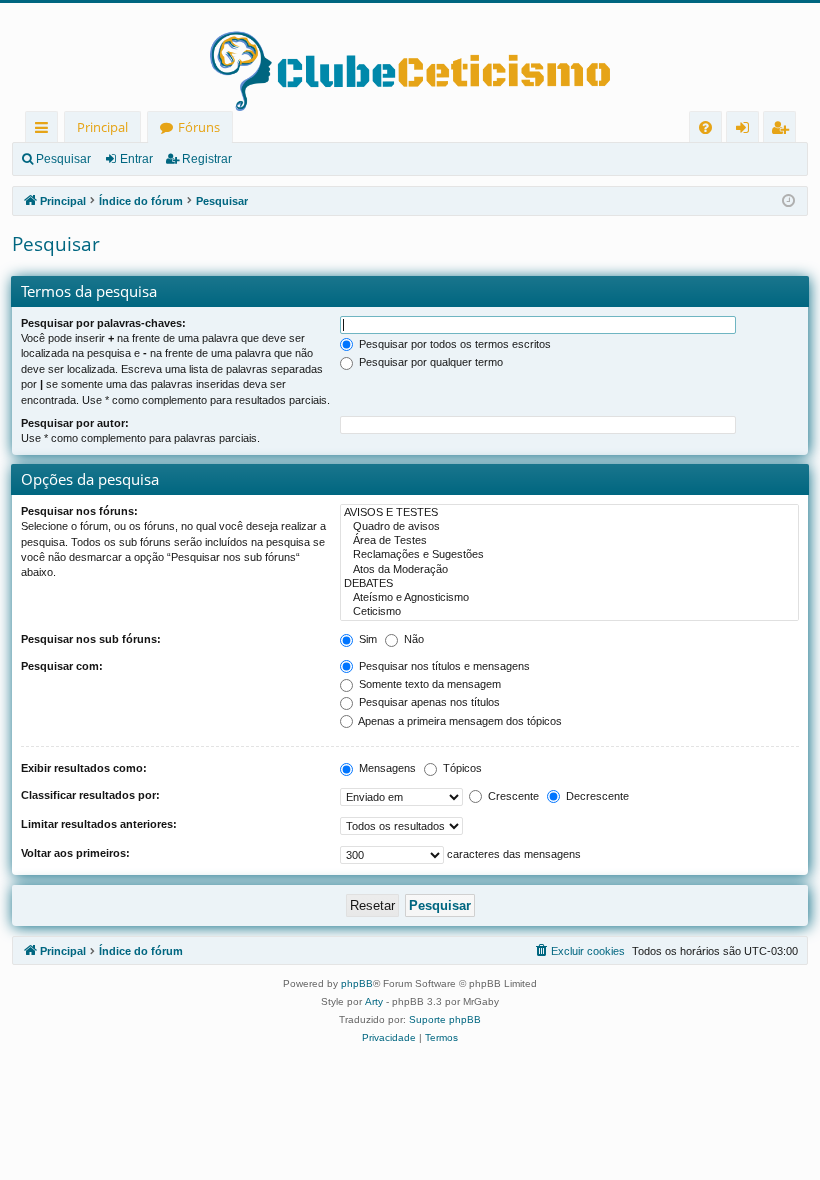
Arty (374, 1001)
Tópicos (461, 768)
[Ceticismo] (569, 612)
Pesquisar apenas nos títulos (428, 702)
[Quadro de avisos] (569, 527)
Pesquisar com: (62, 666)
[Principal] (410, 57)
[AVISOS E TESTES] (569, 513)
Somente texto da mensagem (428, 684)
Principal (102, 127)
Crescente (512, 796)
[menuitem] (705, 127)
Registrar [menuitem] (784, 130)
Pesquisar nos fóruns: (79, 511)
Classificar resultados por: (90, 795)
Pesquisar (63, 159)
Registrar (207, 159)
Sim (366, 639)
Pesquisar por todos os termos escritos (453, 344)
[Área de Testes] (569, 541)
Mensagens (386, 768)
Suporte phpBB (445, 1019)
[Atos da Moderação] (569, 570)
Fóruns (199, 127)
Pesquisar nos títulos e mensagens (443, 666)
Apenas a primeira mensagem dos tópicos (459, 721)
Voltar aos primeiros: (75, 853)
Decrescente (596, 796)
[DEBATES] (569, 584)
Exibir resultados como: (84, 768)
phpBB (357, 983)
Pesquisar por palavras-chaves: (103, 323)
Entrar (136, 159)
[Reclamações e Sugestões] (569, 555)
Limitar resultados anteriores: (99, 824)
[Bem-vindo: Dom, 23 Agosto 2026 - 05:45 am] (788, 201)
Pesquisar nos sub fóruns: (91, 639)
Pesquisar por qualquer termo (429, 362)
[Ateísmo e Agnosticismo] (569, 598)
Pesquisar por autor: (75, 423)
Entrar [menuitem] (747, 130)
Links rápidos (45, 130)
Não (412, 639)
